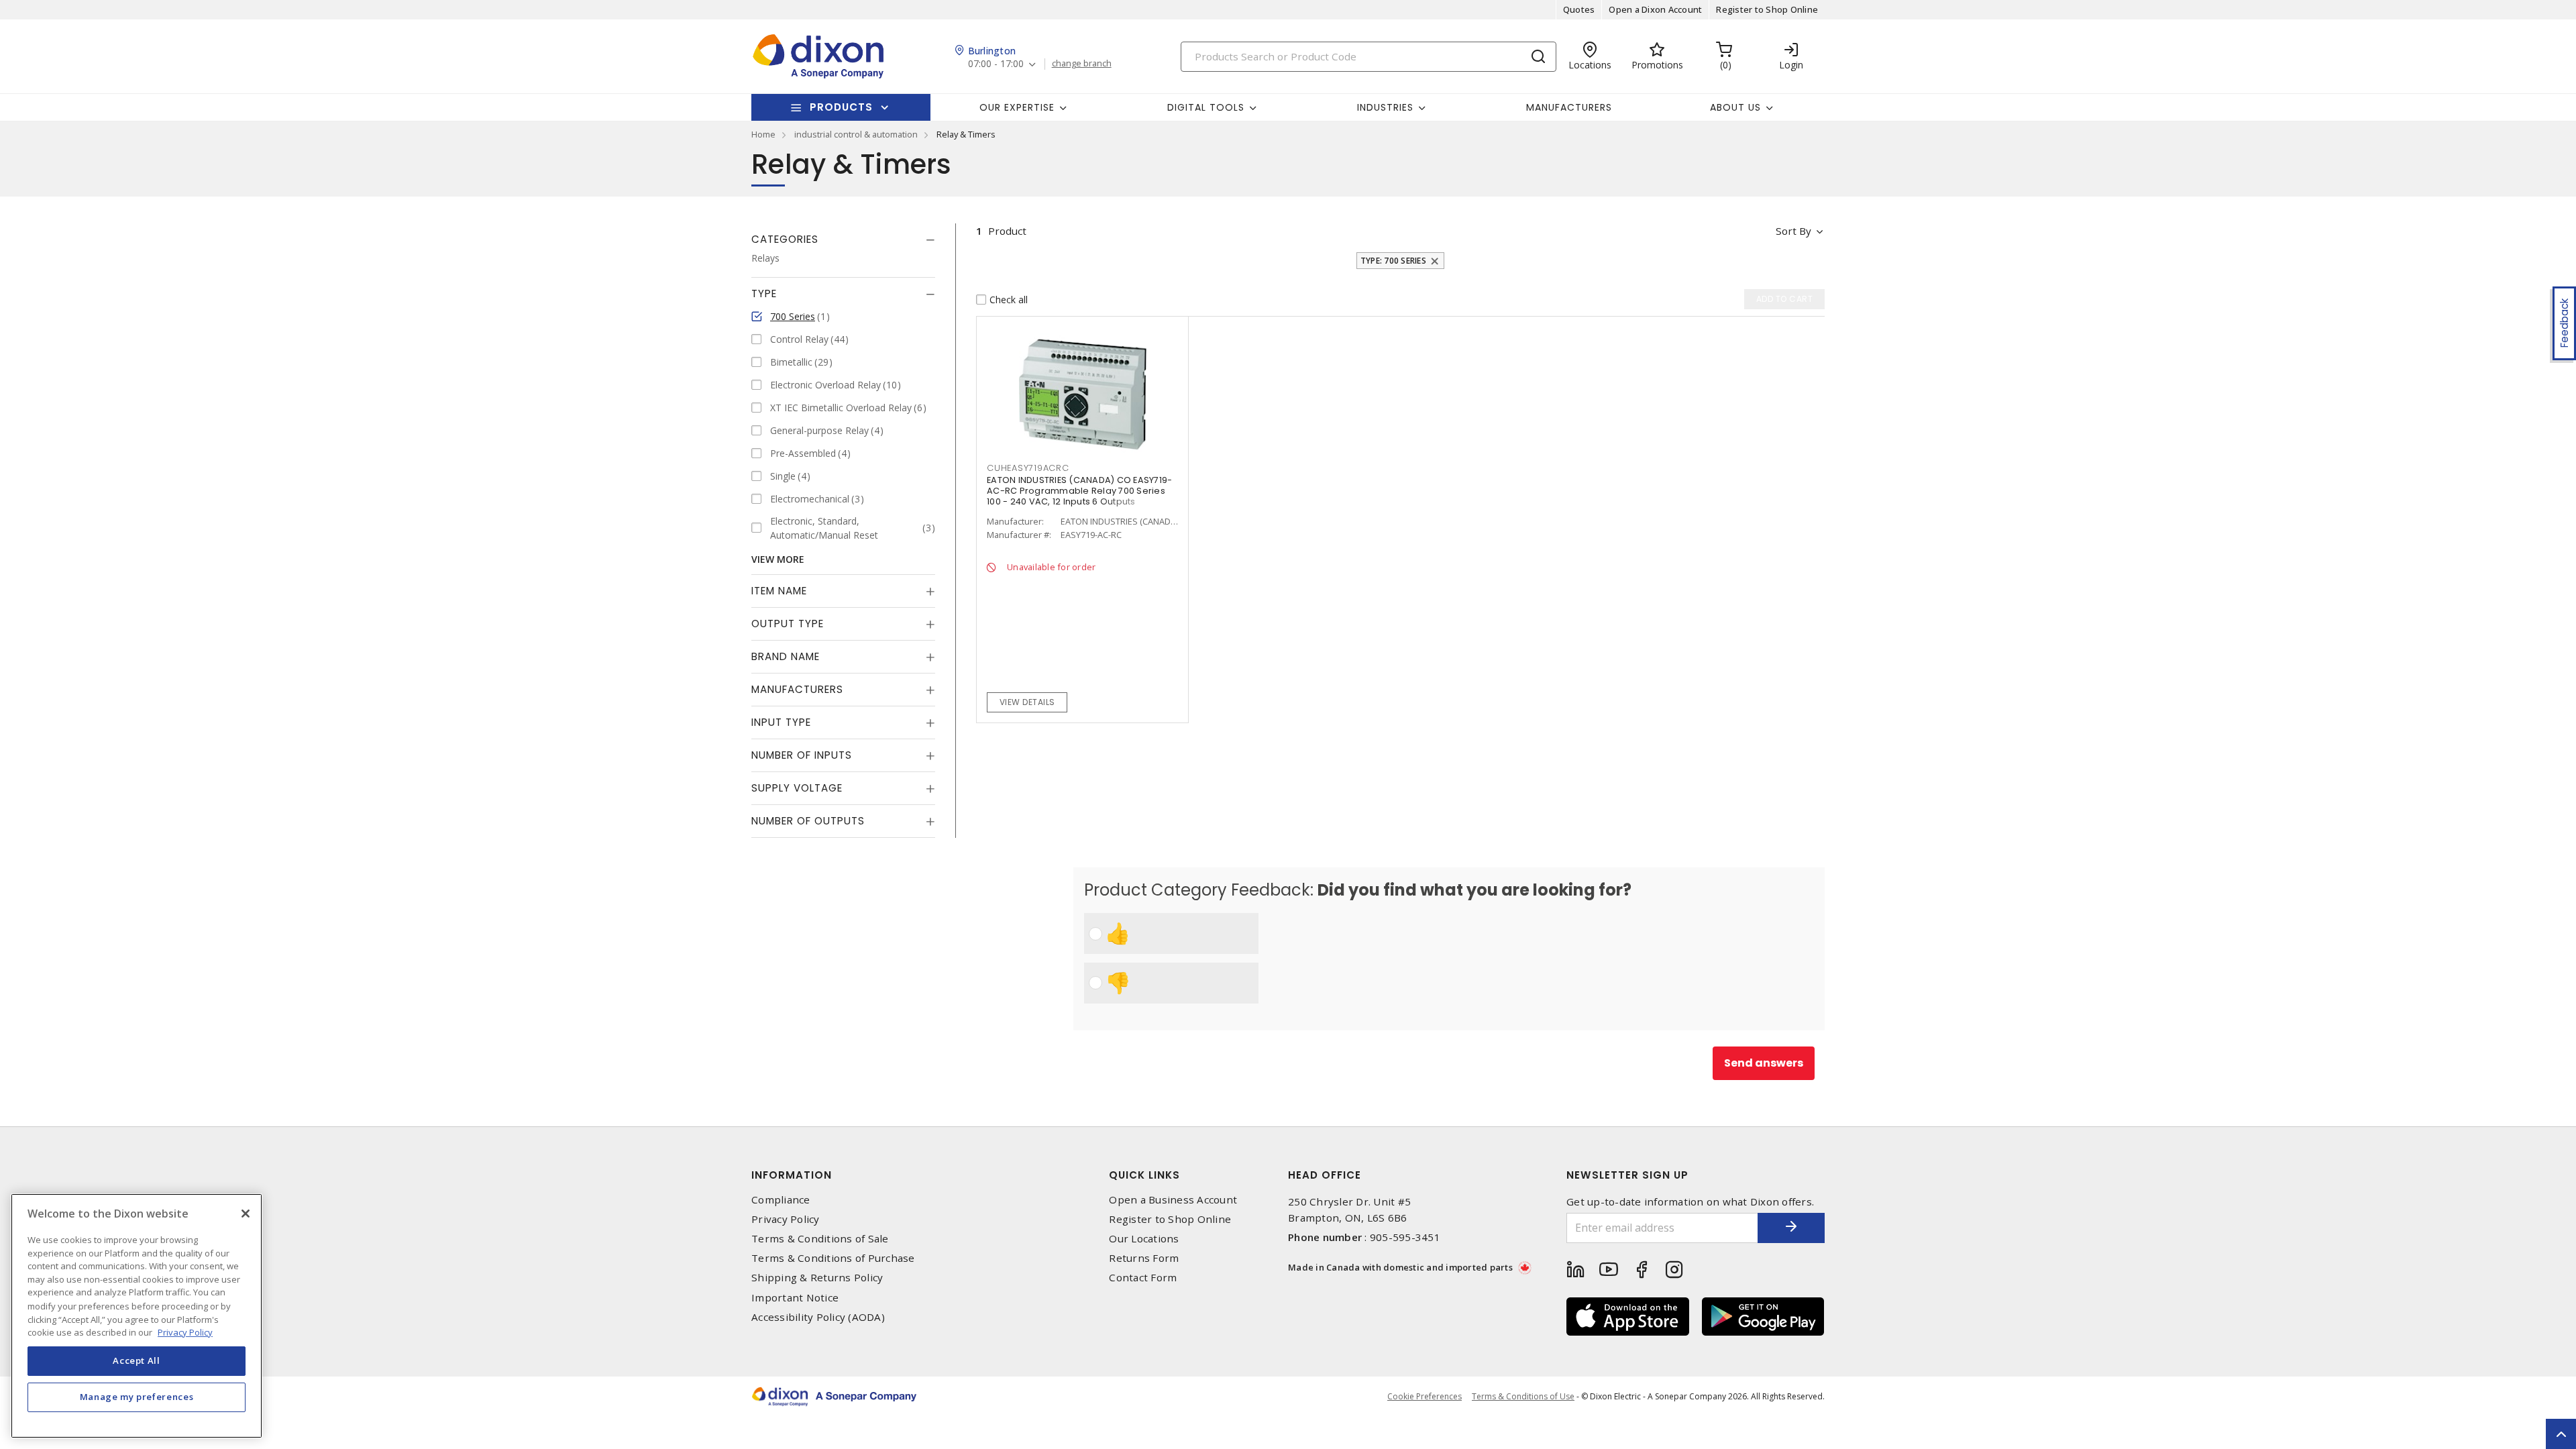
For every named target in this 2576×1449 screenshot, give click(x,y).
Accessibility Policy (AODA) (818, 1317)
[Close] (246, 1214)
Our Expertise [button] (1017, 107)
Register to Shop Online (1767, 9)
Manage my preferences (137, 1397)
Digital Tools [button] (1206, 107)
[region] (137, 1316)
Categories (785, 239)
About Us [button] (1735, 107)
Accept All (137, 1360)
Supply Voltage (797, 788)
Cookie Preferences (1425, 1397)
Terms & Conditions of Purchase (833, 1258)
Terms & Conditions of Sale (820, 1239)
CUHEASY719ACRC (1028, 468)
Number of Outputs (808, 821)
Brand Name (786, 656)
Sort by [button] (1793, 231)
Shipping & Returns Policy (817, 1278)
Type (764, 293)
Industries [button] (1385, 107)
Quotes (1579, 9)
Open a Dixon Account (1655, 9)
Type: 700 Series (1393, 261)
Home (763, 134)
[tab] (843, 239)
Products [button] (841, 107)
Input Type (781, 722)
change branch (1082, 64)
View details (1027, 702)
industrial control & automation (856, 134)
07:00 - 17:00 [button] (996, 64)
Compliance (781, 1200)
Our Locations (1144, 1239)
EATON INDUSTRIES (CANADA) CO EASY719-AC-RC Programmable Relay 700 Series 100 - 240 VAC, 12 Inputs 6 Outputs (1079, 491)
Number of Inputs (802, 755)
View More (778, 559)
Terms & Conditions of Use (1523, 1396)
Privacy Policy (786, 1219)
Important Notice (795, 1298)
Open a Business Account (1173, 1200)
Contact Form (1143, 1278)
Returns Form (1144, 1258)
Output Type (788, 624)
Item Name (779, 591)
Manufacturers (1569, 107)
